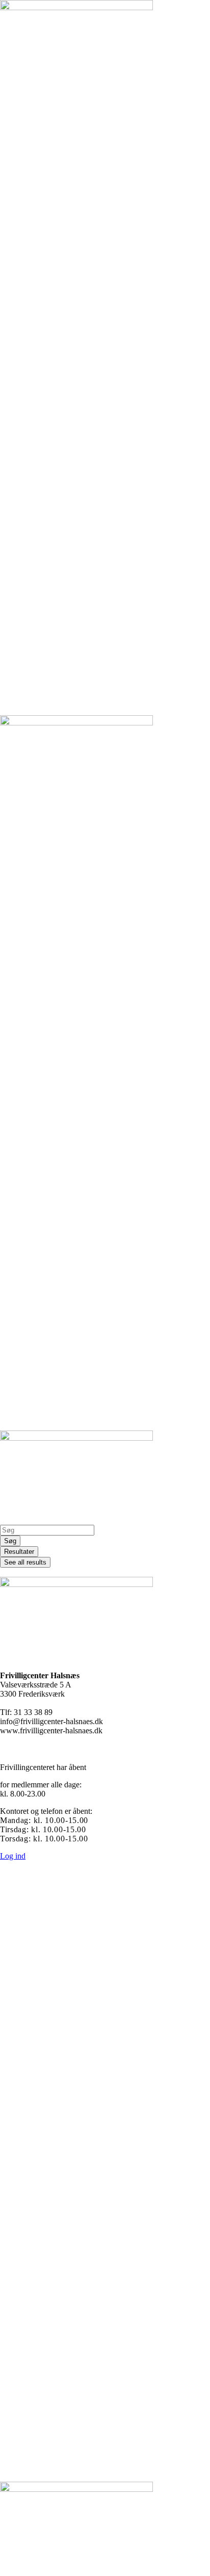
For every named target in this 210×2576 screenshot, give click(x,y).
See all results (25, 1562)
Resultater (19, 1552)
